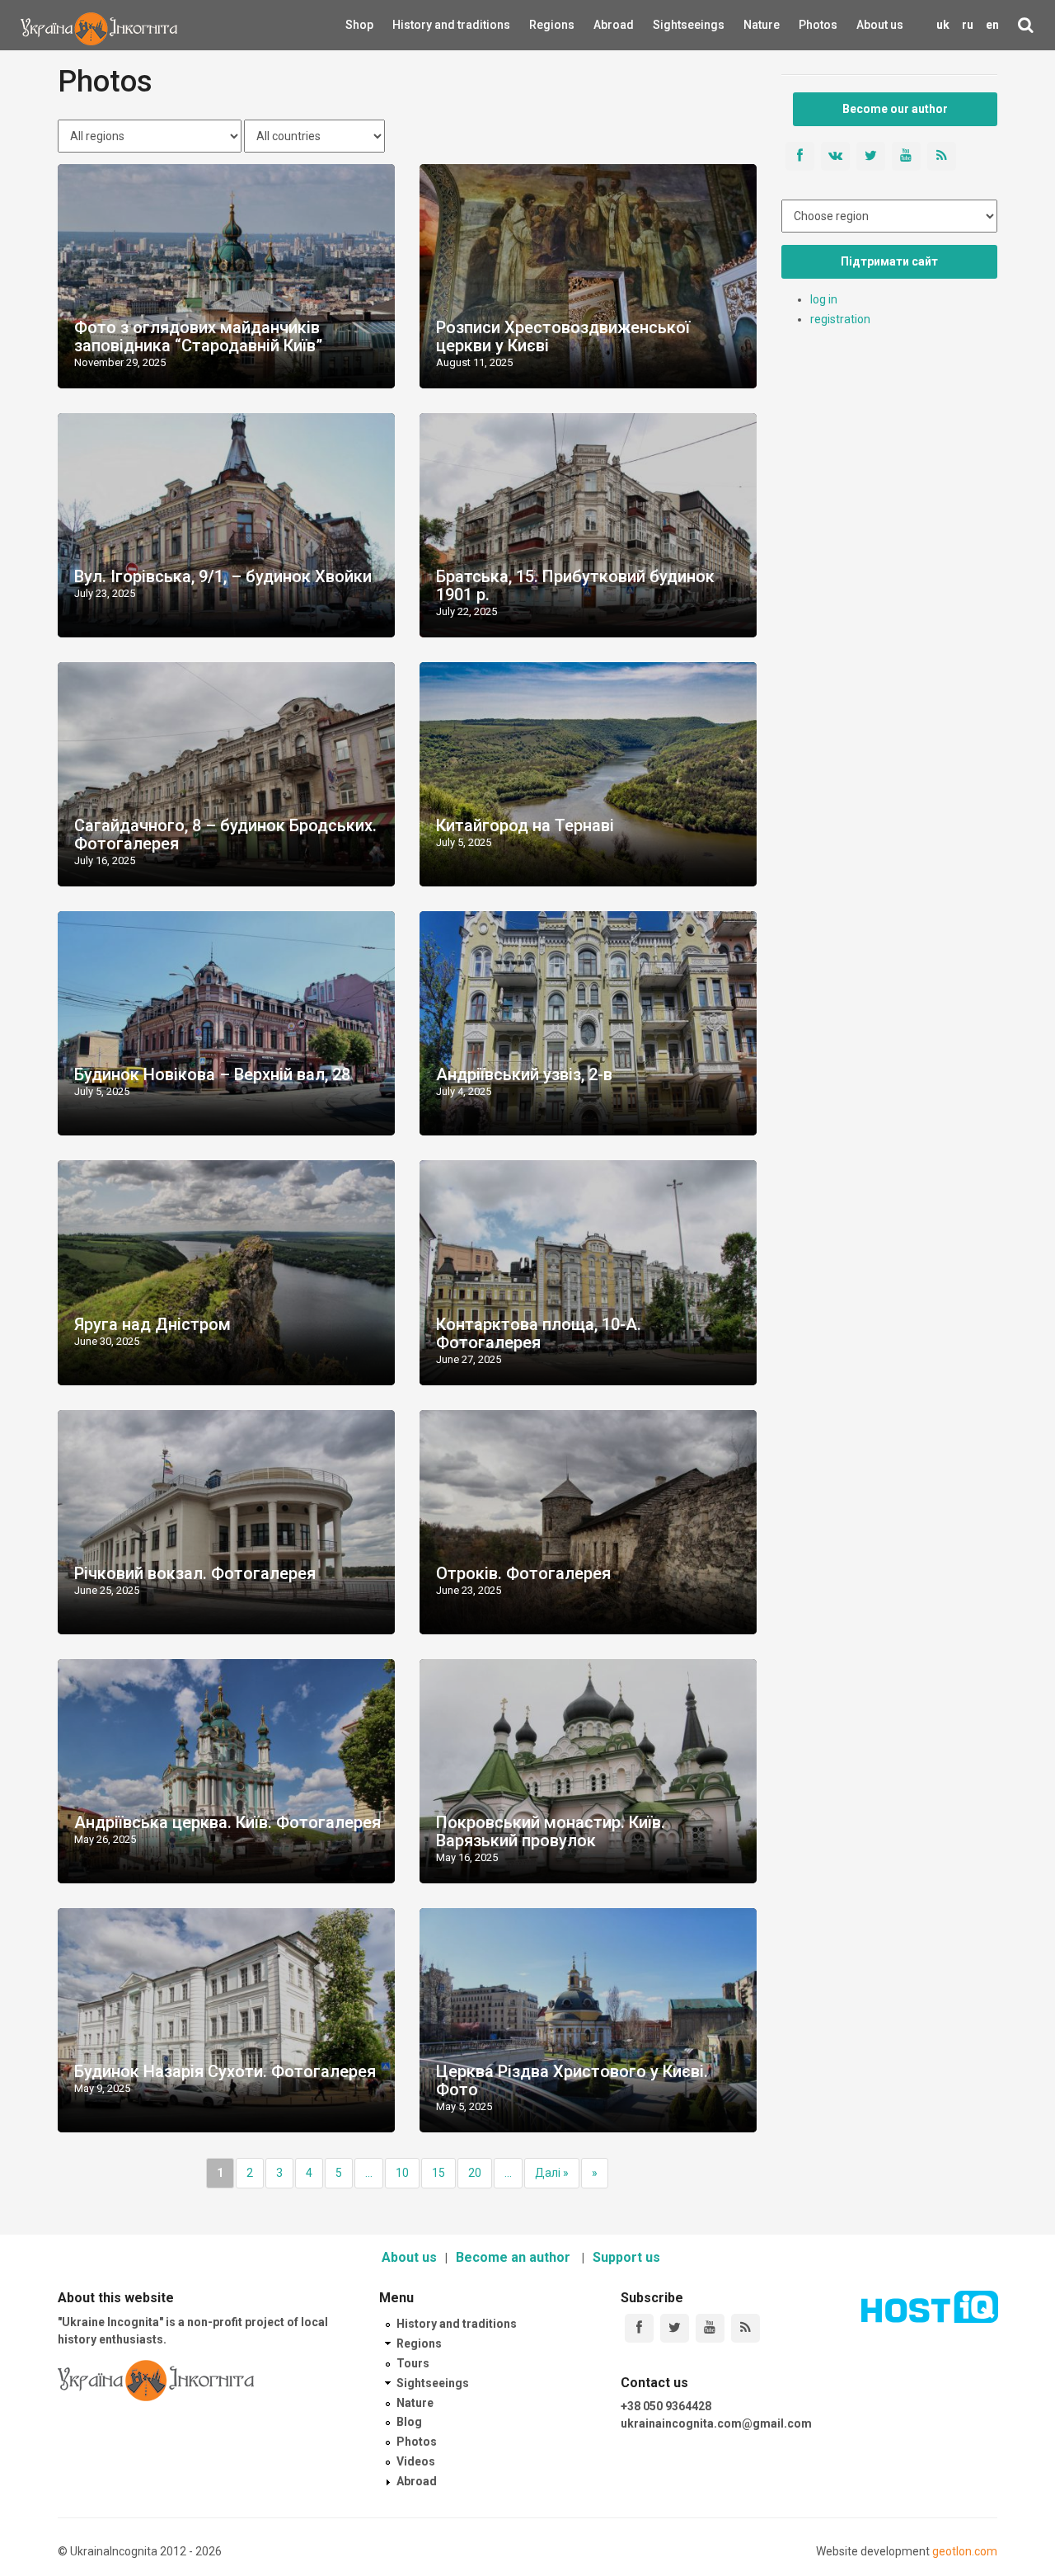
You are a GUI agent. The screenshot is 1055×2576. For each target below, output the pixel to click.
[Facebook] (639, 2328)
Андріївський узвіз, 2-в (524, 1074)
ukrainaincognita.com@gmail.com (716, 2423)
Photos (818, 25)
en (992, 25)
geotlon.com (965, 2551)
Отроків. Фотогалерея (523, 1573)
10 (402, 2173)
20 (475, 2173)
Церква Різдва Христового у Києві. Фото (572, 2080)
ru (968, 25)
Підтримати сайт (889, 261)
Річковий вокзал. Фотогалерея (195, 1573)
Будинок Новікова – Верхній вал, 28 (212, 1074)
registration (840, 319)
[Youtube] (710, 2328)
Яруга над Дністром (152, 1324)
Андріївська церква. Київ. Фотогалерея (227, 1822)
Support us (626, 2257)
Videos (416, 2461)
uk (943, 25)
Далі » (552, 2173)
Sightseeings (671, 25)
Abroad (604, 25)
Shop (359, 25)
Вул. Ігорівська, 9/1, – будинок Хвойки (223, 576)
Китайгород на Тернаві (525, 825)
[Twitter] (675, 2328)
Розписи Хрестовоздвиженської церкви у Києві (563, 336)
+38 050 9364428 (666, 2406)
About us (880, 25)
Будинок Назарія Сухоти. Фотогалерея (225, 2071)
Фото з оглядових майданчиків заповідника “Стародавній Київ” (198, 336)
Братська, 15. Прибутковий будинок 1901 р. (575, 585)
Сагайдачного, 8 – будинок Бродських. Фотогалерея (225, 834)
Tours (413, 2363)
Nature (753, 25)
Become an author (515, 2257)
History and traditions (422, 25)
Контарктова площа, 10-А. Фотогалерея (539, 1333)
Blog (409, 2422)
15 (438, 2173)
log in (824, 299)
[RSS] (746, 2328)
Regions (541, 25)
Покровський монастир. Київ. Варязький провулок (551, 1831)
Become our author (895, 109)
